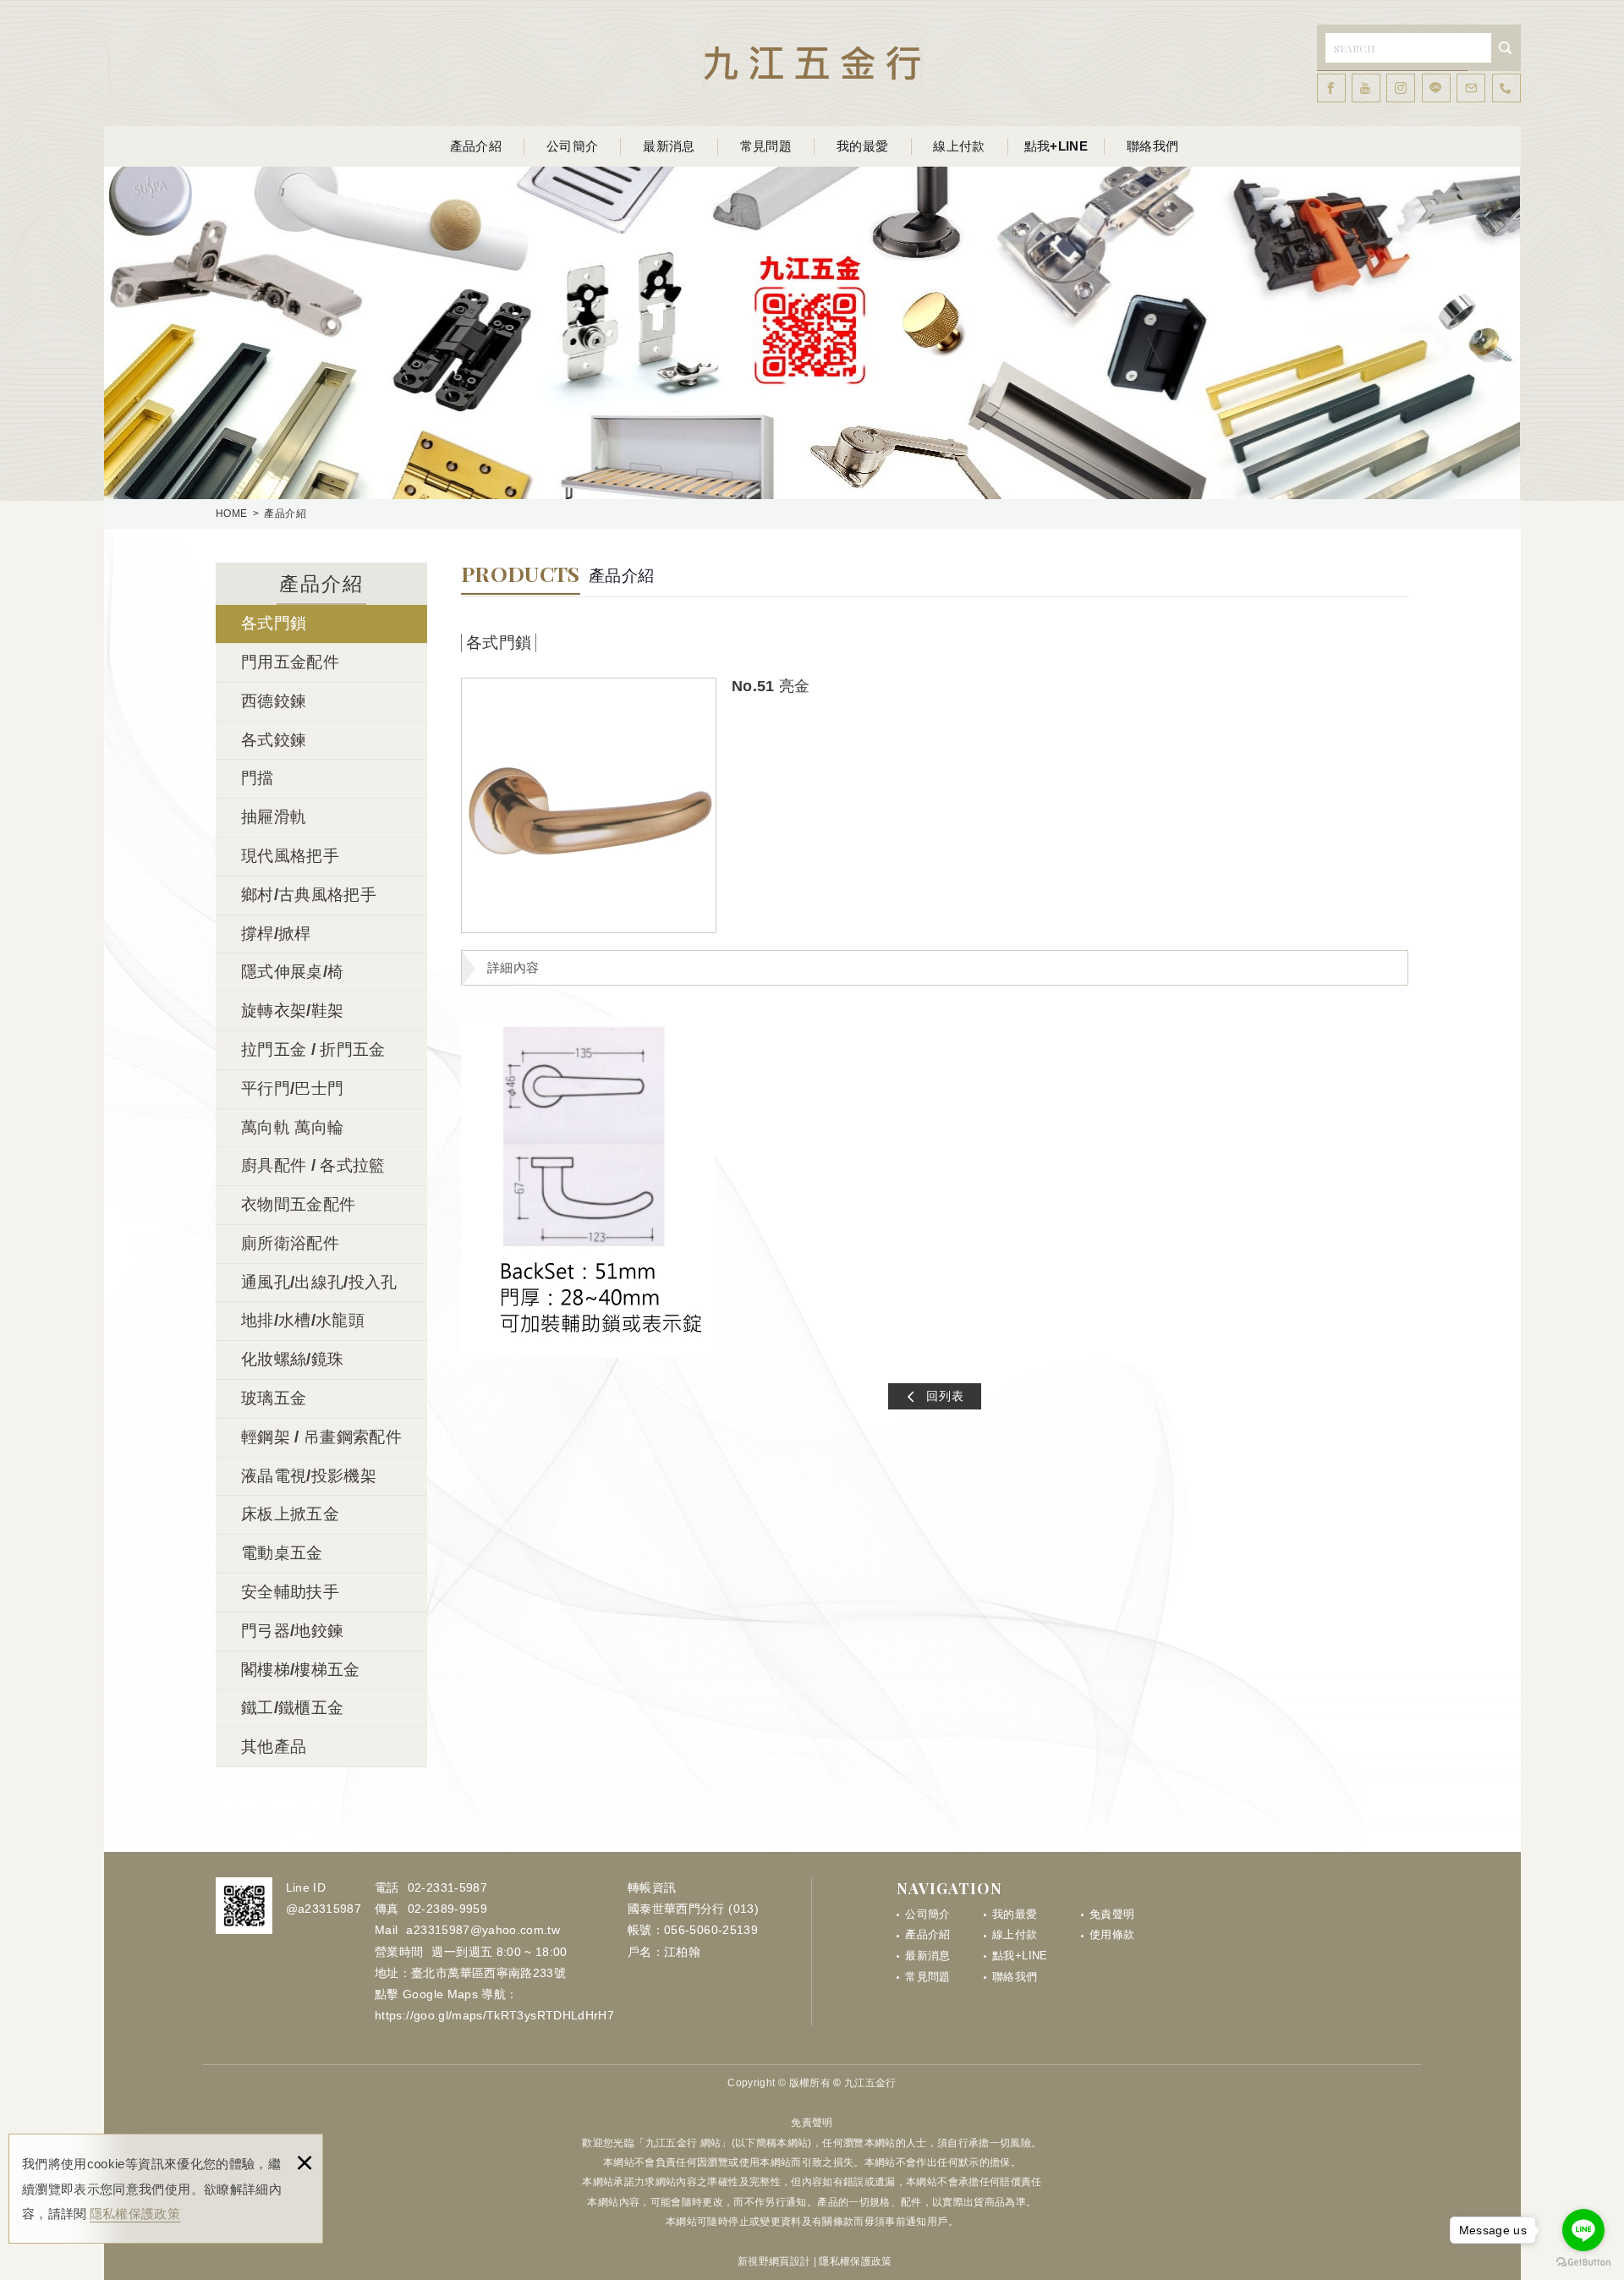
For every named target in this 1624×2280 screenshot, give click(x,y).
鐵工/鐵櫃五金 (292, 1708)
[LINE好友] (1436, 88)
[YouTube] (1366, 88)
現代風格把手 (290, 856)
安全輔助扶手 (290, 1592)
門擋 (258, 778)
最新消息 (669, 146)
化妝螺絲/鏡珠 (292, 1359)
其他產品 (274, 1747)
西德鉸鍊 (274, 701)
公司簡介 (572, 146)
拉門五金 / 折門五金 (313, 1049)
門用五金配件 (290, 662)
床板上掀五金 (290, 1514)
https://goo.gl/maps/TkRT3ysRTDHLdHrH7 (494, 2015)
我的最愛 (862, 146)
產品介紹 (476, 146)
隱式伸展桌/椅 (292, 972)
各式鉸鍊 (274, 740)
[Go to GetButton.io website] (1583, 2263)
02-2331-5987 (447, 1887)
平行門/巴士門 (292, 1088)
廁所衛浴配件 (290, 1243)
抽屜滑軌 (274, 817)
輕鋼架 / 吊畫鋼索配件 (321, 1437)
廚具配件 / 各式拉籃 (313, 1165)
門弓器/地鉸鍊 (292, 1631)
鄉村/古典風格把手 (309, 895)
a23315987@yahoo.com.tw (483, 1930)
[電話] (1506, 88)
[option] (589, 805)
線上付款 (959, 146)
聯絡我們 (1152, 146)
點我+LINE (1056, 146)
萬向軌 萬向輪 (292, 1127)
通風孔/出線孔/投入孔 (319, 1282)
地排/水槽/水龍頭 (303, 1320)
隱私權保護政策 (135, 2214)
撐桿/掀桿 (276, 934)
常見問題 (766, 146)
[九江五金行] (812, 63)
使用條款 (1112, 1934)
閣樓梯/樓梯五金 (301, 1670)
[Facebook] (1331, 88)
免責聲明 (1112, 1914)
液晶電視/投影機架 (309, 1476)
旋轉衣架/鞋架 (292, 1011)
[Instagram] (1401, 88)
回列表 (945, 1396)
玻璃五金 (274, 1398)
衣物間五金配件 (298, 1204)
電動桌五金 (282, 1553)
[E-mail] (1471, 88)
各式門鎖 (274, 623)
